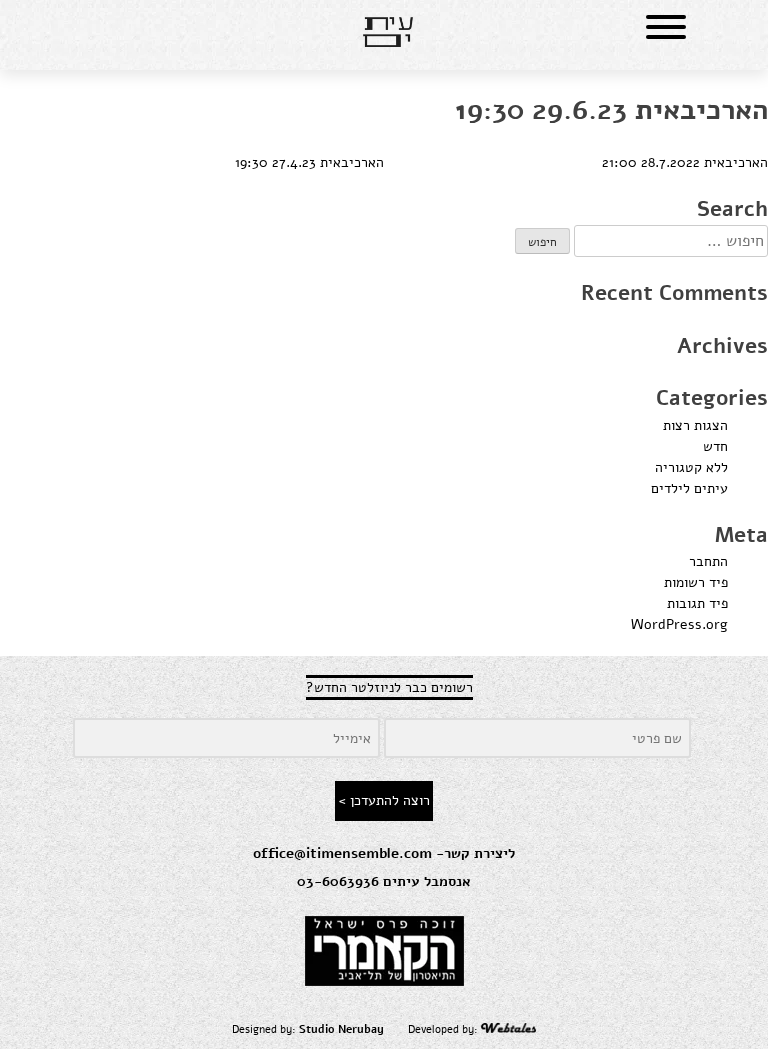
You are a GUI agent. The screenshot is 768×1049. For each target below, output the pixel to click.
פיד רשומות (696, 582)
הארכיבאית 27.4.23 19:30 (309, 162)
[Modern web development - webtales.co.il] (509, 1029)
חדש (715, 446)
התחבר (708, 561)
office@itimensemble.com (342, 853)
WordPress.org (679, 624)
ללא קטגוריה (691, 467)
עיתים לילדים (689, 488)
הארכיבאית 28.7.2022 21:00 (685, 162)
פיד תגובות (697, 603)
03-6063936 (338, 881)
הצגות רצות (695, 425)
